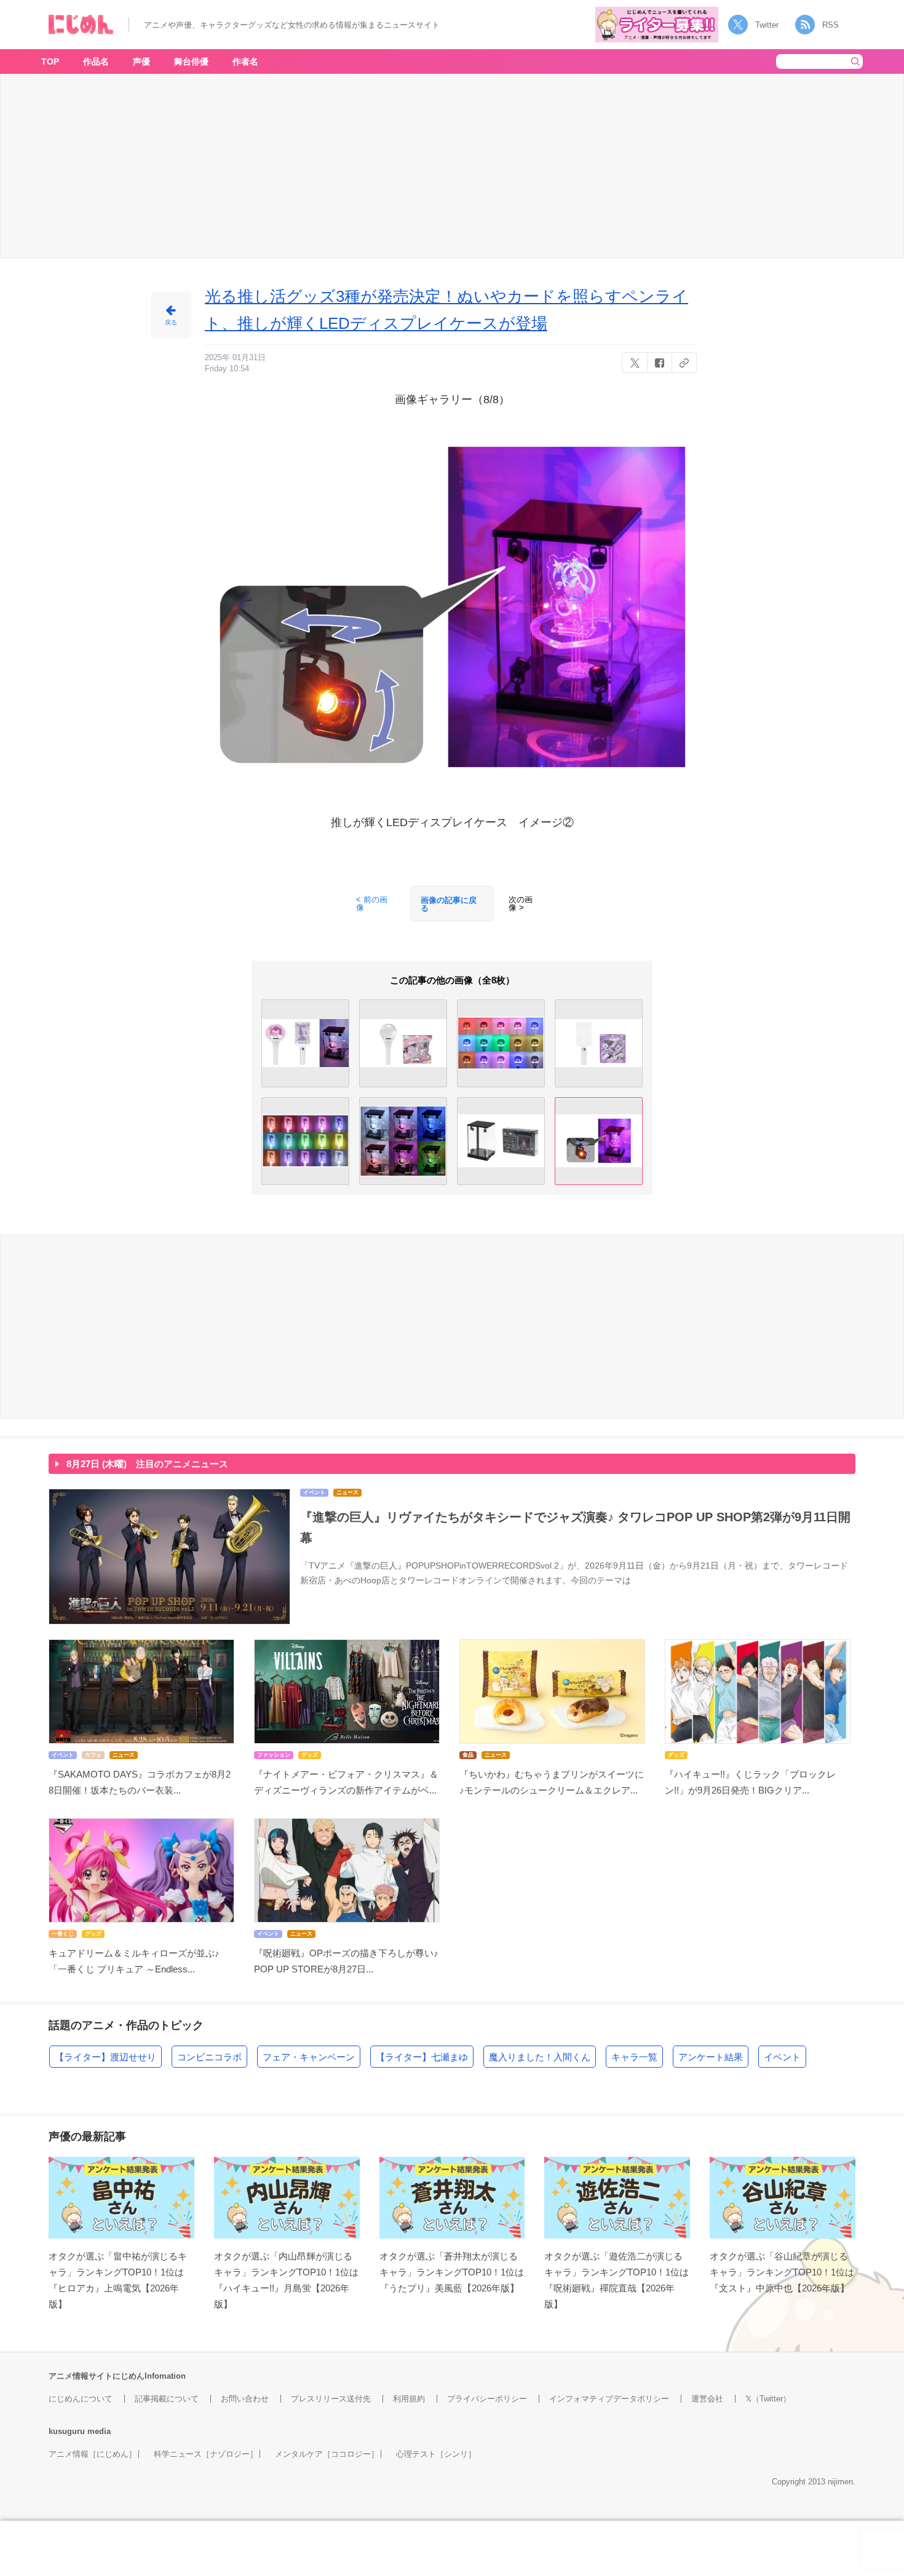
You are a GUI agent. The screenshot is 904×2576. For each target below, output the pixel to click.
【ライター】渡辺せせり (105, 2057)
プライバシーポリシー (487, 2399)
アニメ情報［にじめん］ (93, 2454)
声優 (141, 61)
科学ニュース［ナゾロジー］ (206, 2454)
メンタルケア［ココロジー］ (327, 2454)
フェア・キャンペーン (309, 2057)
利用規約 (409, 2399)
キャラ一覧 (634, 2057)
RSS (831, 25)
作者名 (245, 61)
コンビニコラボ (209, 2057)
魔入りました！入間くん (540, 2057)
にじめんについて (81, 2399)
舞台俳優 (191, 61)
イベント (782, 2057)
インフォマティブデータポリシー (609, 2399)
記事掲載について (167, 2399)
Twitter (767, 25)
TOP (50, 61)
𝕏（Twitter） (768, 2399)
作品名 (96, 61)
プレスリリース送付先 (331, 2399)
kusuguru (67, 2431)
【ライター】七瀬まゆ (422, 2057)
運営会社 (707, 2399)
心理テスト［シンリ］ (436, 2454)
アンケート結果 (711, 2057)
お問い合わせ (245, 2399)
